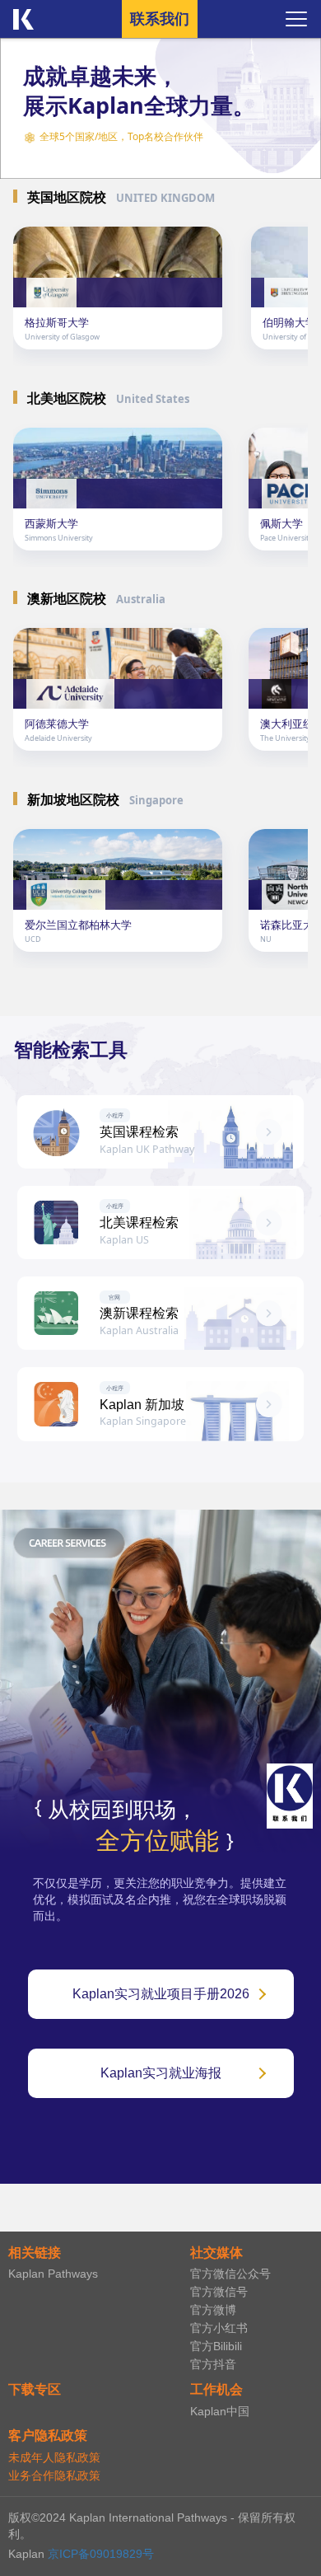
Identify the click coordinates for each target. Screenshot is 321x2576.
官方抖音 (213, 2364)
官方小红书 (219, 2328)
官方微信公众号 (230, 2274)
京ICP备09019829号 (101, 2554)
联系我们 (160, 19)
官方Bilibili (216, 2346)
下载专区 (35, 2389)
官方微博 (213, 2310)
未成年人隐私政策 (54, 2457)
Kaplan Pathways (53, 2274)
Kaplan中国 (220, 2411)
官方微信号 (219, 2292)
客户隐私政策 (48, 2435)
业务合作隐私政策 (54, 2475)
